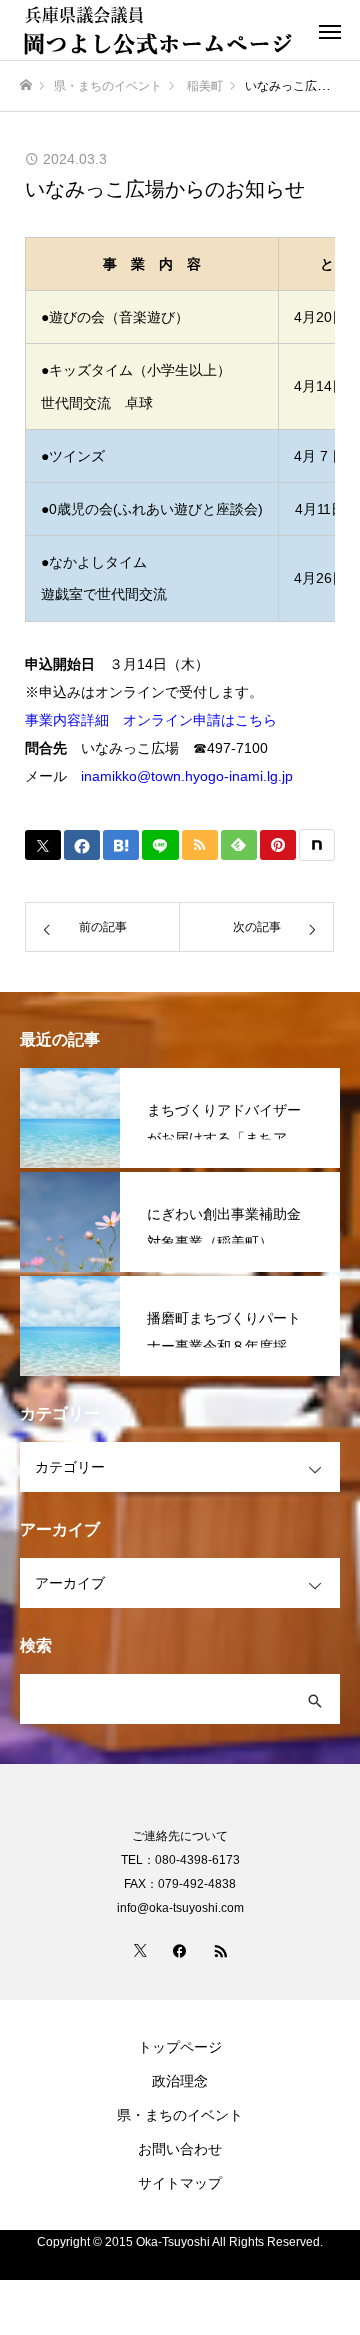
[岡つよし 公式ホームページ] (160, 30)
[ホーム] (26, 85)
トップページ (180, 2047)
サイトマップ (180, 2183)
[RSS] (220, 1950)
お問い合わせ (180, 2149)
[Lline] (160, 845)
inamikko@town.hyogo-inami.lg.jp (187, 776)
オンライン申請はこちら (200, 720)
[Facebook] (180, 1950)
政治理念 (180, 2081)
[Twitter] (140, 1950)
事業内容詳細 (67, 720)
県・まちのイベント (180, 2115)
